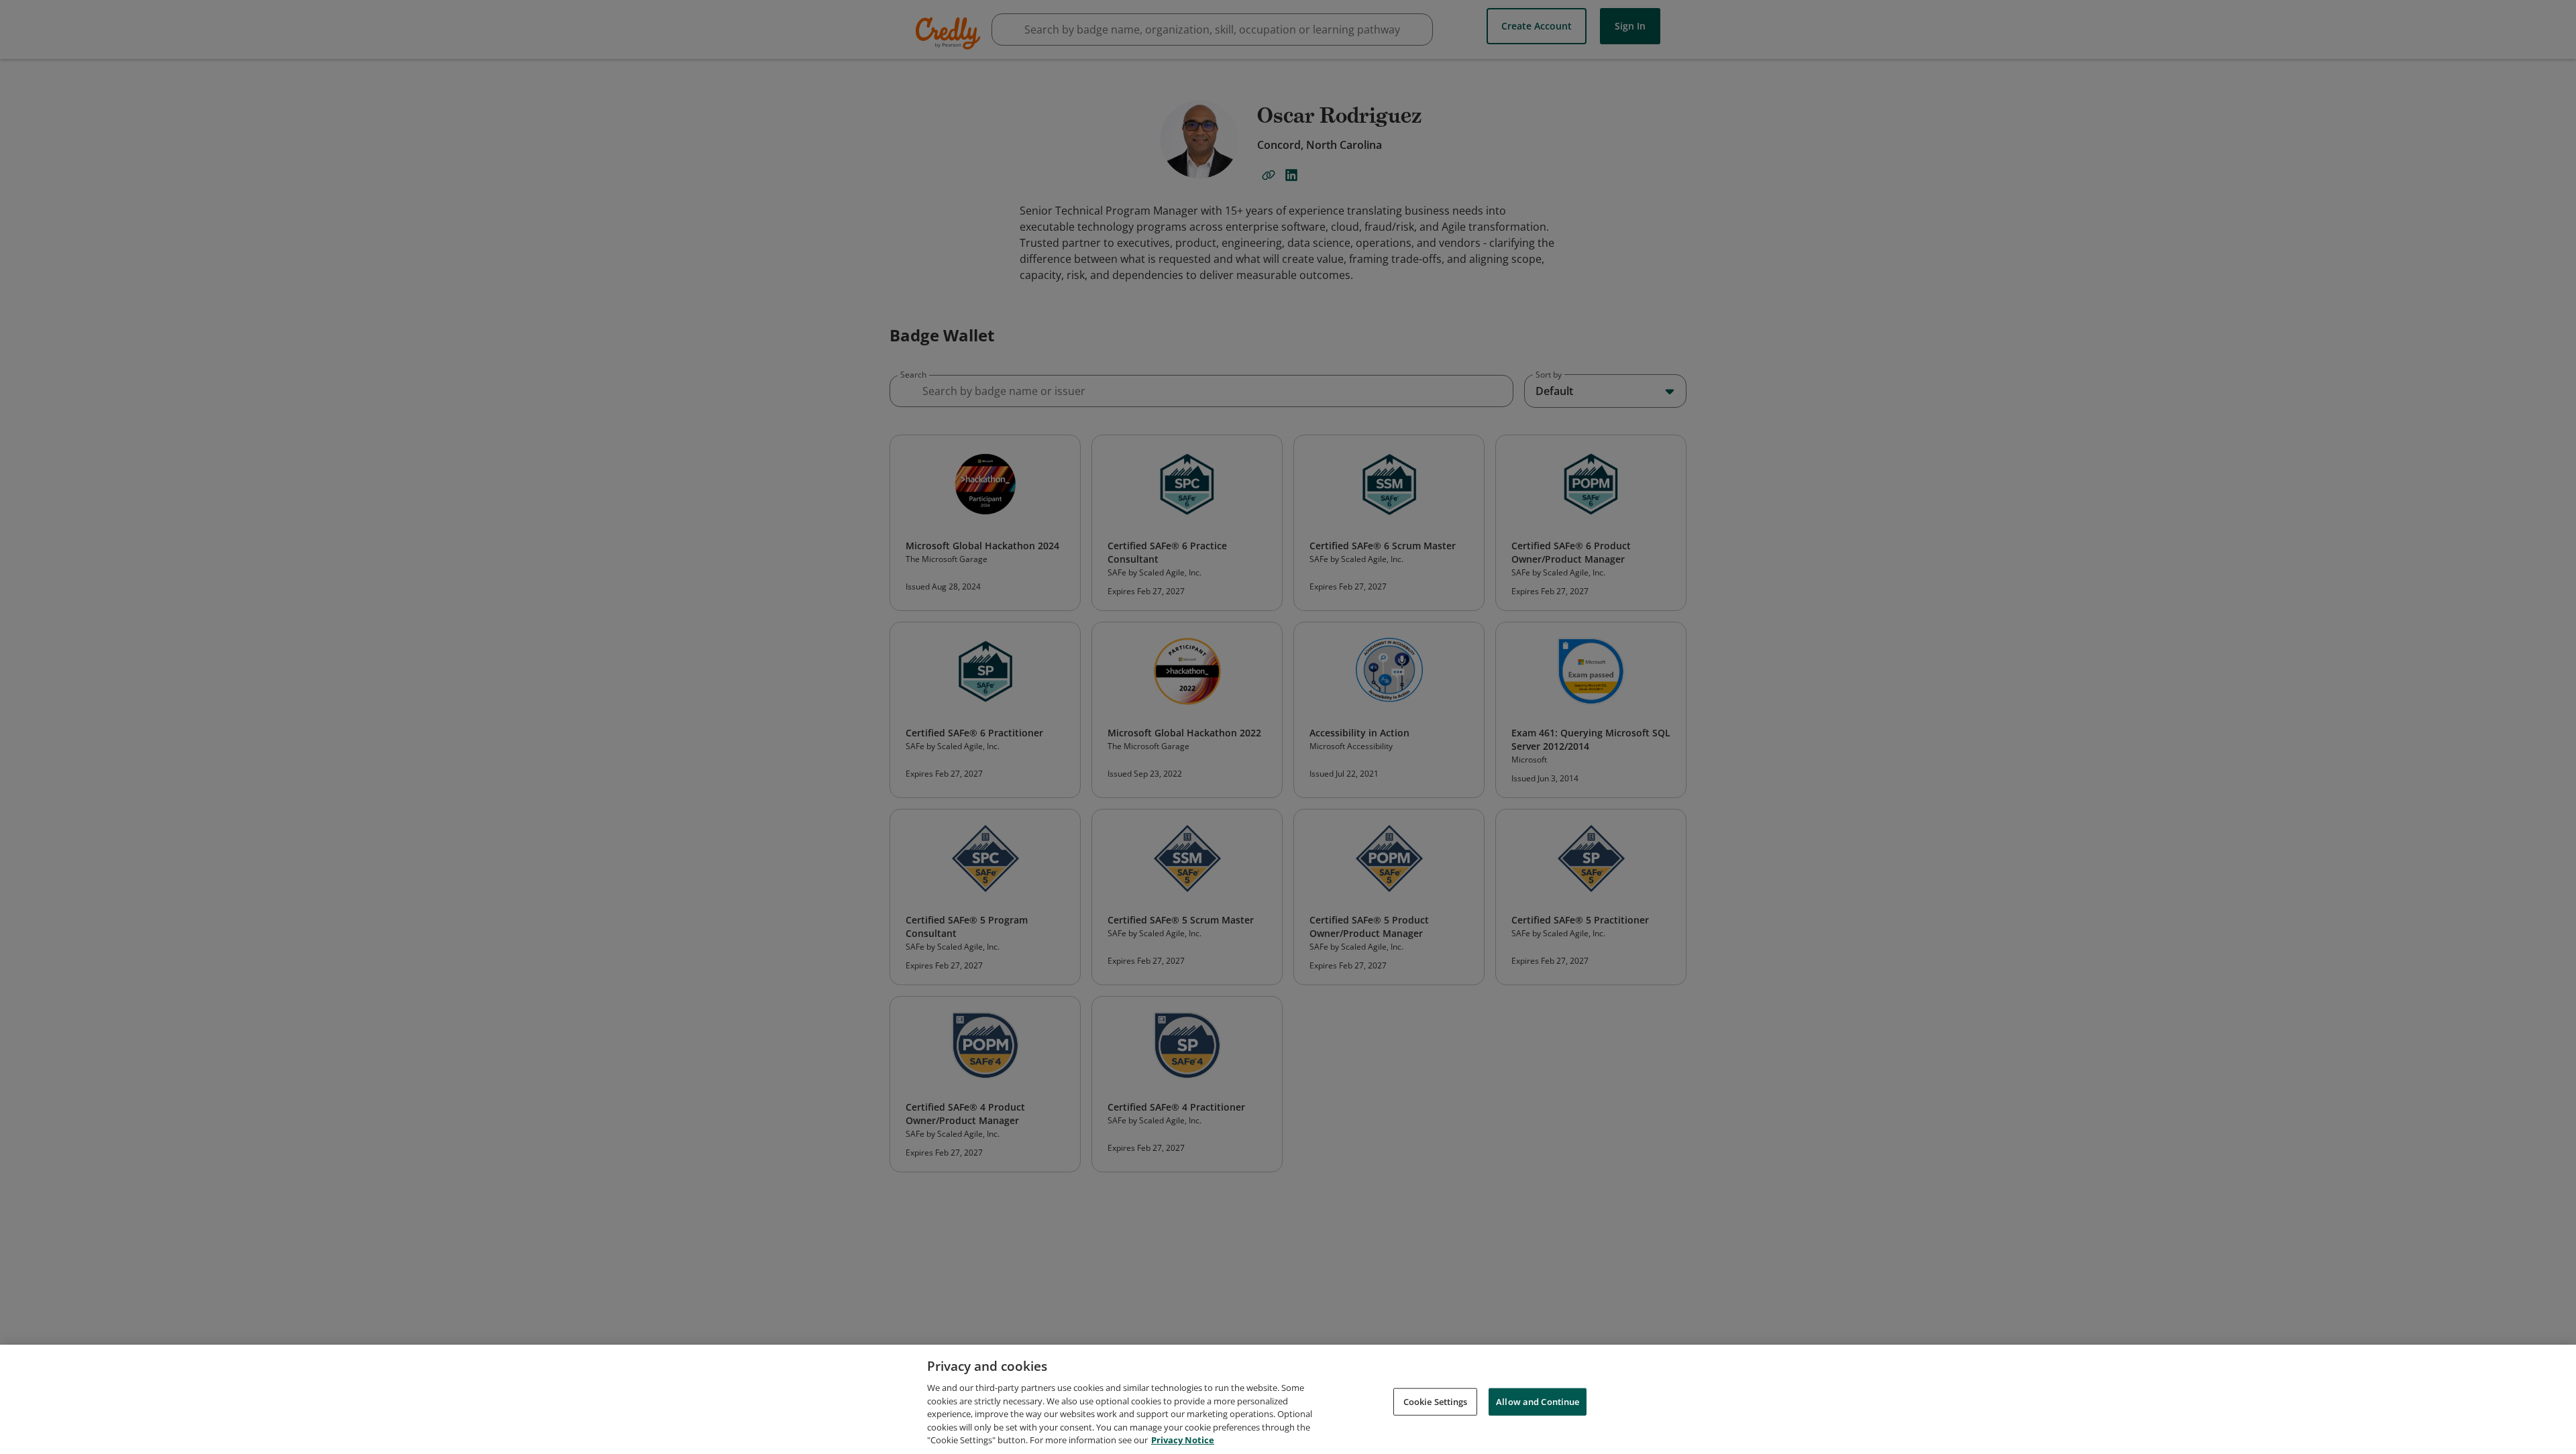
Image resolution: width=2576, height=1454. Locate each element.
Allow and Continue (1538, 1401)
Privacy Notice (1183, 1440)
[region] (1288, 1399)
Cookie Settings (1436, 1401)
